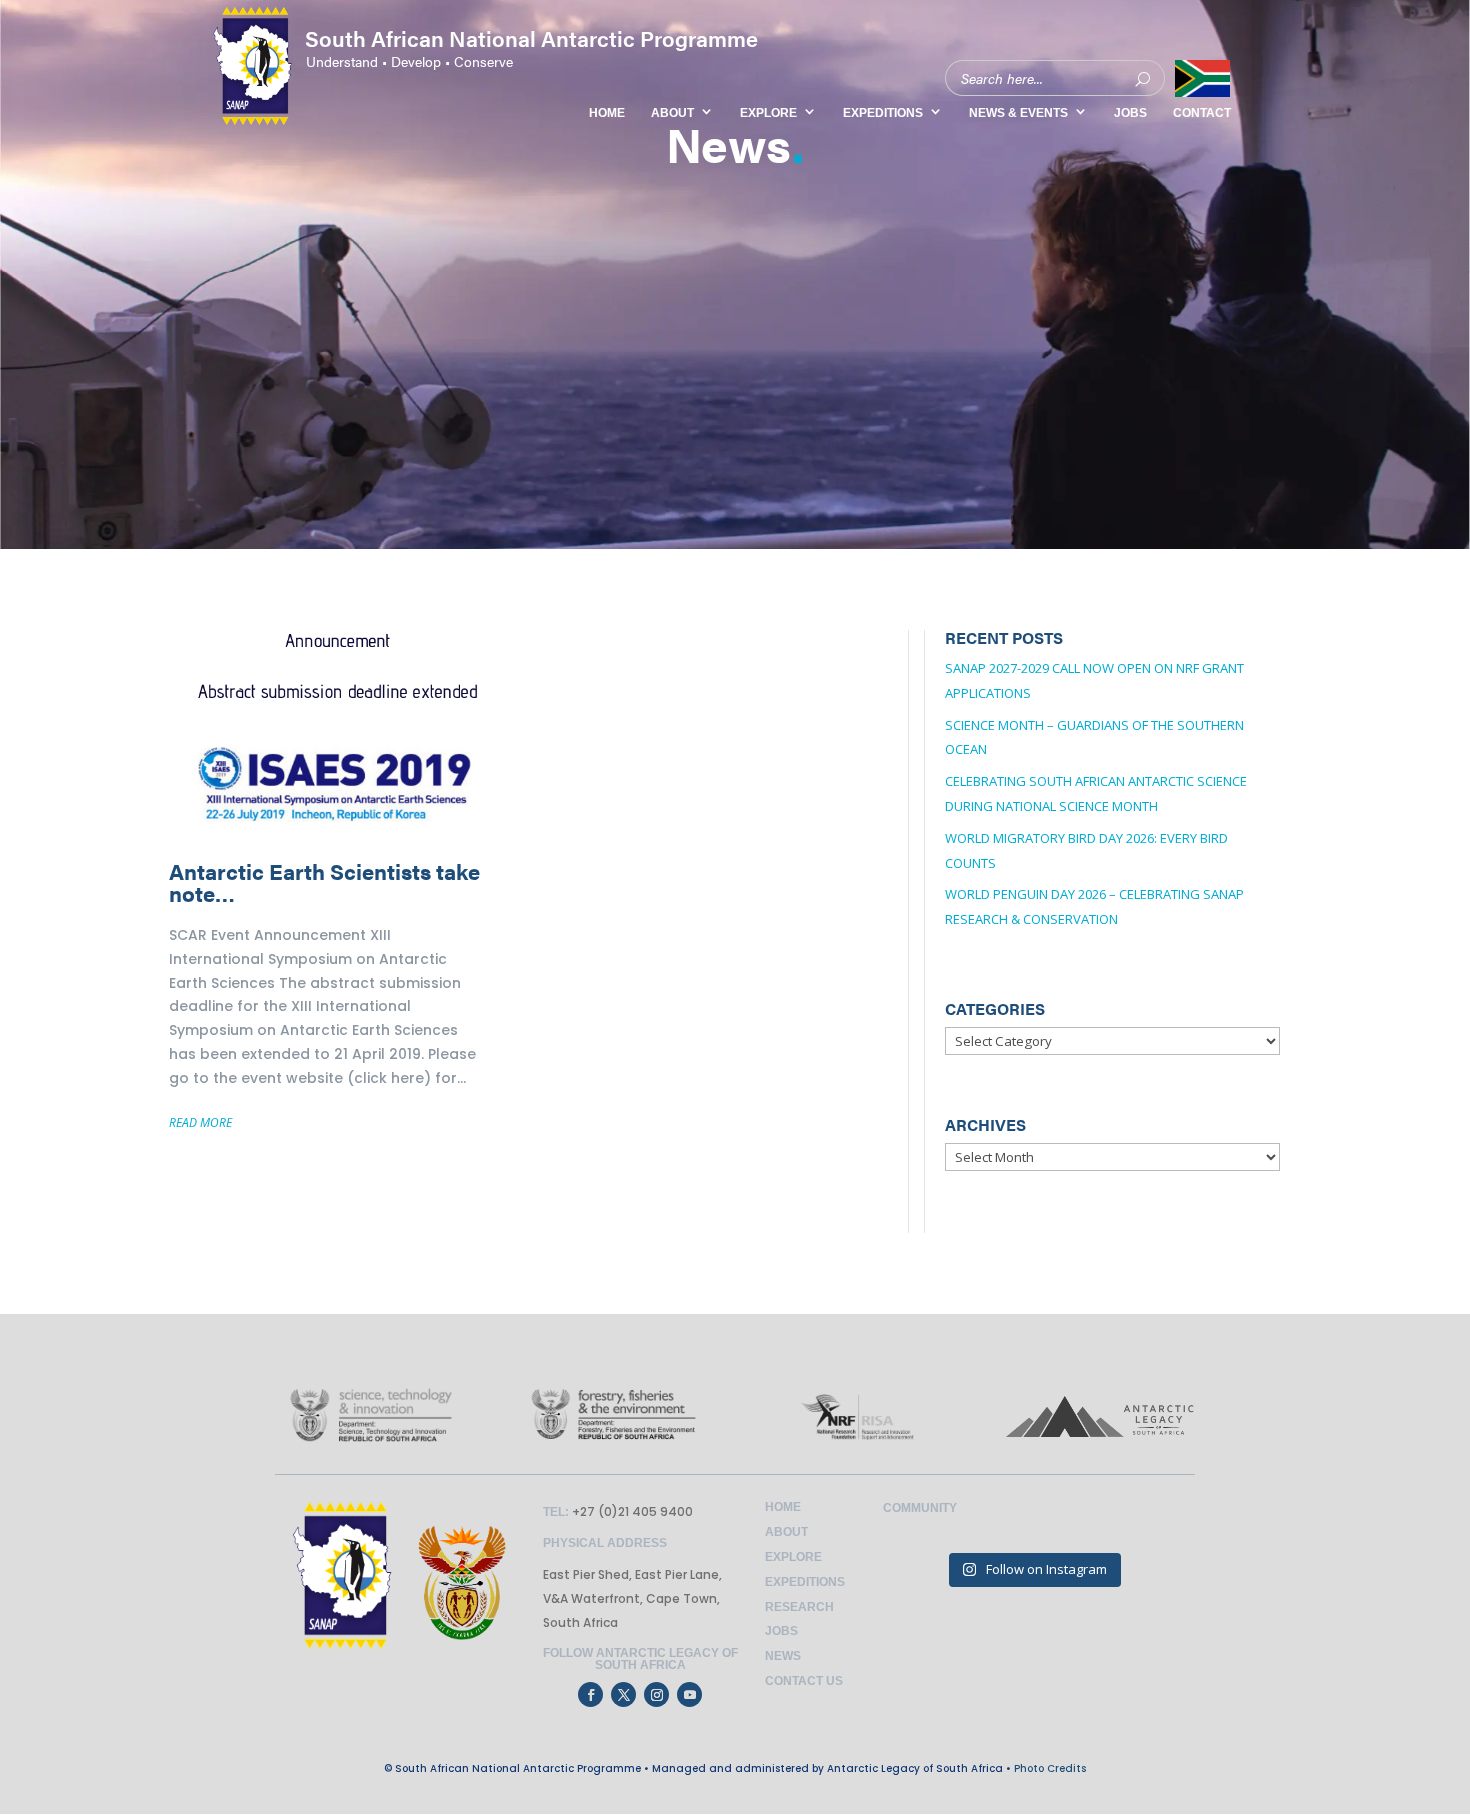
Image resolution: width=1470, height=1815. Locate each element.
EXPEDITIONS (883, 113)
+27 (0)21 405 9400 (631, 1511)
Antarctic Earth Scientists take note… (338, 897)
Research (799, 1607)
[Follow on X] (623, 1694)
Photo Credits (1050, 1768)
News (783, 1656)
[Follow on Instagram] (656, 1694)
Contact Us (804, 1681)
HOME (607, 113)
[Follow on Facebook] (590, 1694)
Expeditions (805, 1582)
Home (783, 1507)
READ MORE (200, 1122)
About (786, 1532)
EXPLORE (768, 113)
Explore (793, 1557)
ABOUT (672, 113)
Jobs (781, 1631)
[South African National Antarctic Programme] (465, 83)
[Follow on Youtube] (689, 1694)
